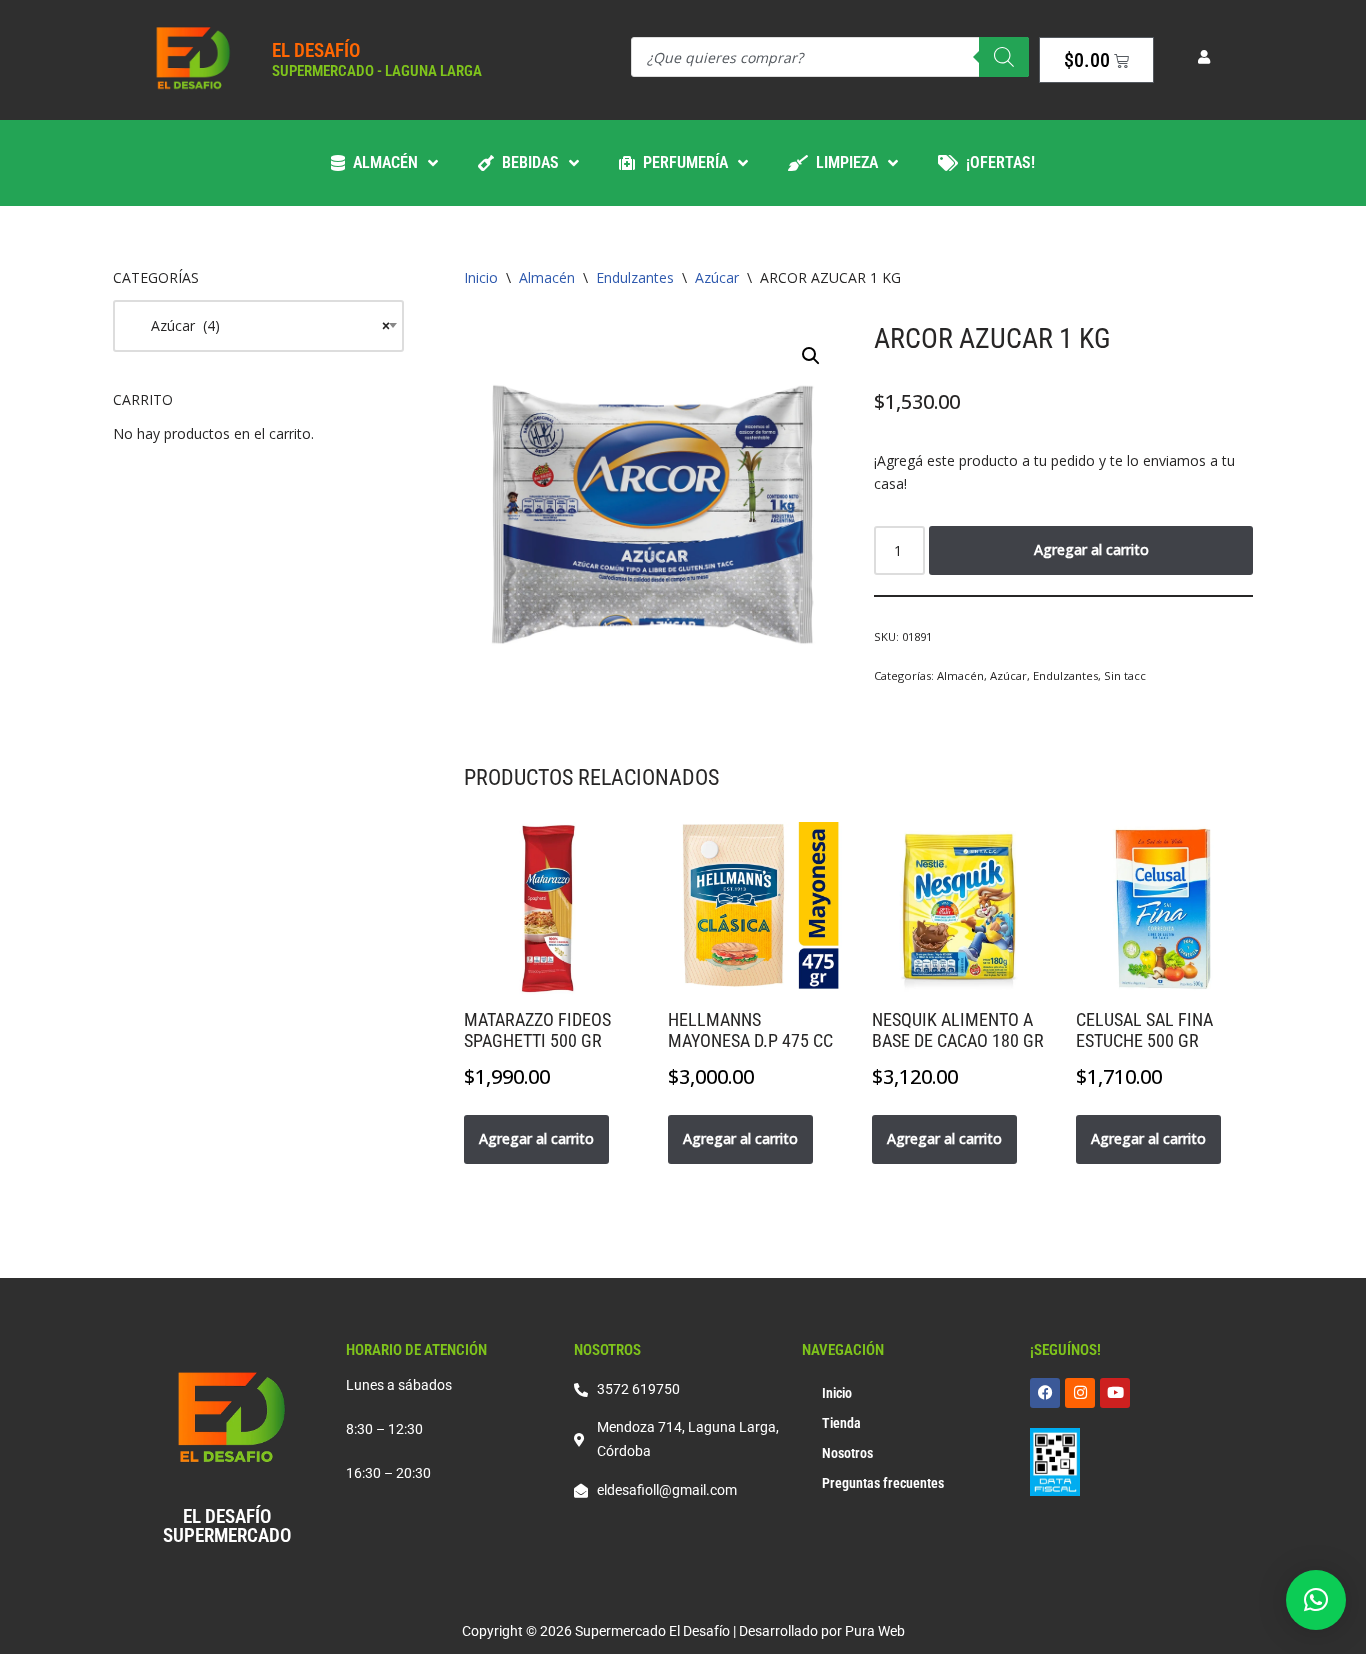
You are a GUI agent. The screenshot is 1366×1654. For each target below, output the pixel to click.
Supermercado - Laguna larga (377, 71)
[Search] (1004, 57)
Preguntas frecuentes (883, 1483)
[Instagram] (1080, 1393)
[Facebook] (1045, 1393)
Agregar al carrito (1091, 549)
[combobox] (258, 326)
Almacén (381, 162)
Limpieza (843, 162)
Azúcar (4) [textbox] (258, 325)
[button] (811, 356)
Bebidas (526, 162)
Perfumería (681, 162)
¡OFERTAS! (996, 162)
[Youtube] (1115, 1393)
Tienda (841, 1423)
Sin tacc (1125, 675)
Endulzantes (635, 277)
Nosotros (847, 1453)
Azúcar (717, 277)
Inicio (481, 277)
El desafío (316, 50)
